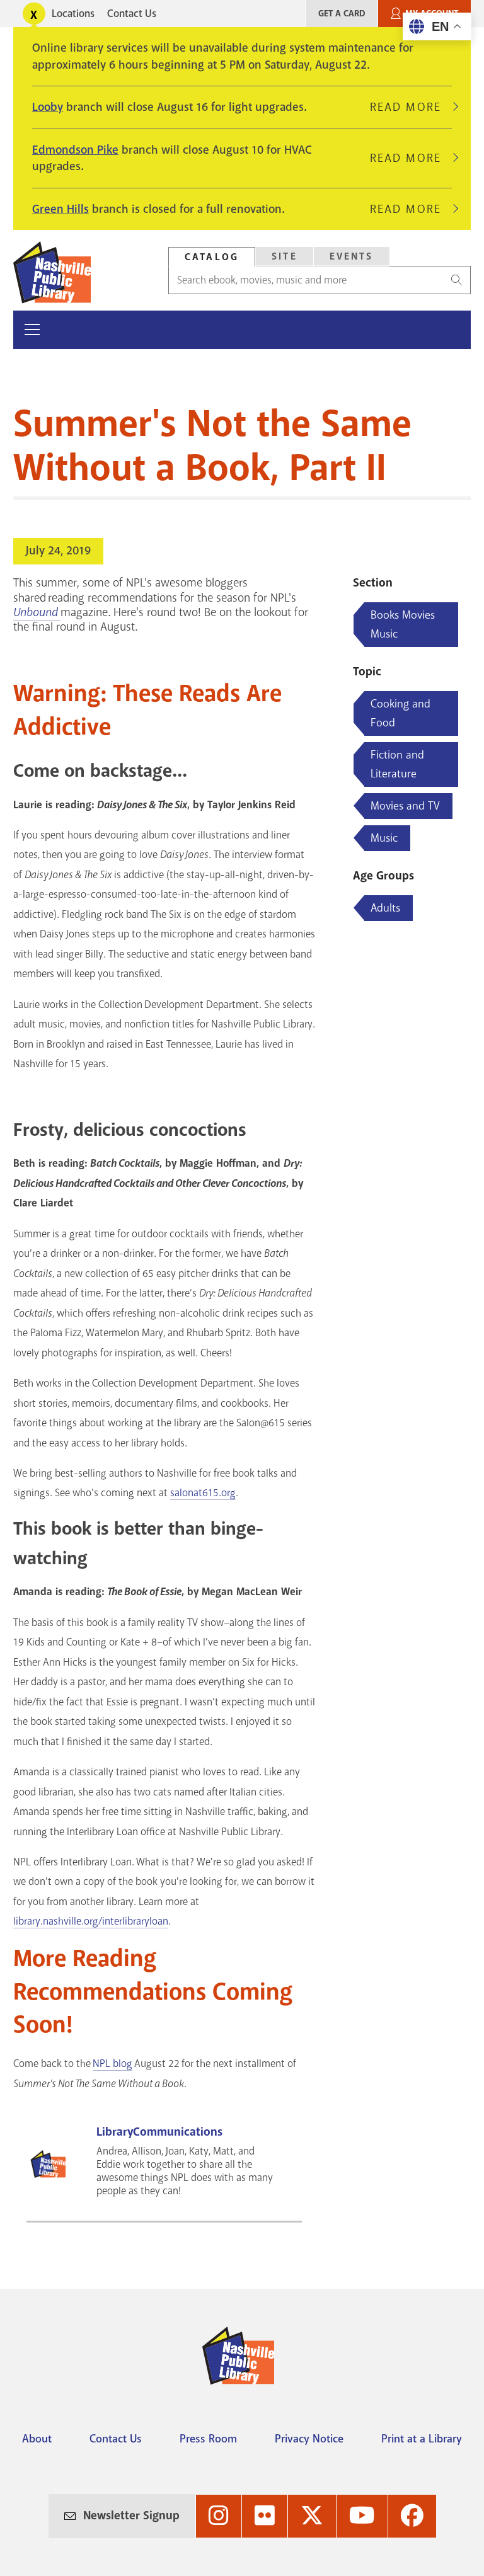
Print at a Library (422, 2439)
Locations (73, 14)
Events (352, 256)
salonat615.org (203, 1493)
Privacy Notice (309, 2439)
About (37, 2439)
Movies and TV (405, 806)
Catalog (212, 257)
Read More (411, 107)
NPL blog (112, 2064)
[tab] (212, 257)
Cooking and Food (400, 713)
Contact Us (132, 14)
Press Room (208, 2439)
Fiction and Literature (397, 764)
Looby (48, 107)
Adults (385, 908)
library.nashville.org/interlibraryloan (91, 1921)
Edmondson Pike (75, 150)
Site (285, 256)
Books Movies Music (403, 624)
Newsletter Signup (131, 2516)
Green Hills (60, 209)
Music (384, 838)
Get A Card (342, 14)
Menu (66, 329)
